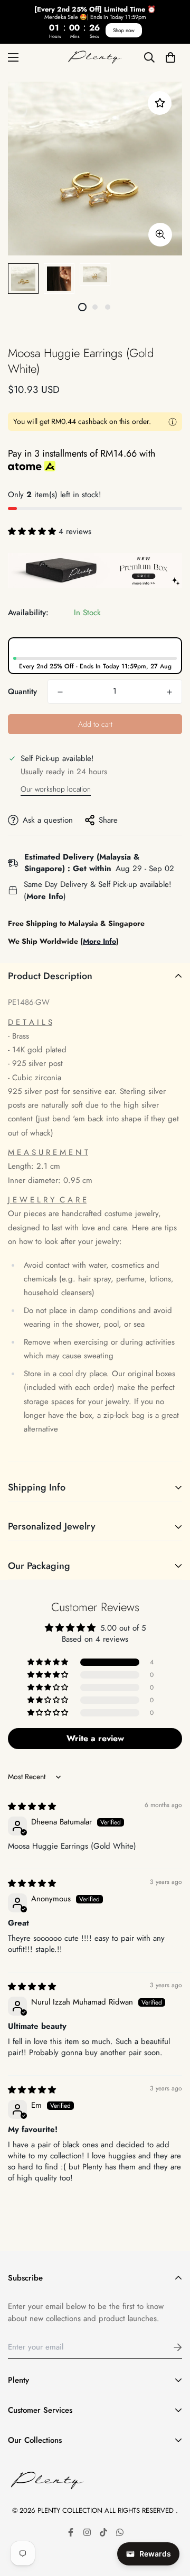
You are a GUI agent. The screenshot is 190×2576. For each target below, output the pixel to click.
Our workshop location (56, 789)
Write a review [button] (95, 1738)
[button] (170, 57)
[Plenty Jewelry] (95, 57)
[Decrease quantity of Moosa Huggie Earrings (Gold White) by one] (60, 692)
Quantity (22, 692)
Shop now (124, 30)
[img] (32, 1807)
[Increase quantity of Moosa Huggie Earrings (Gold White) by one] (169, 692)
